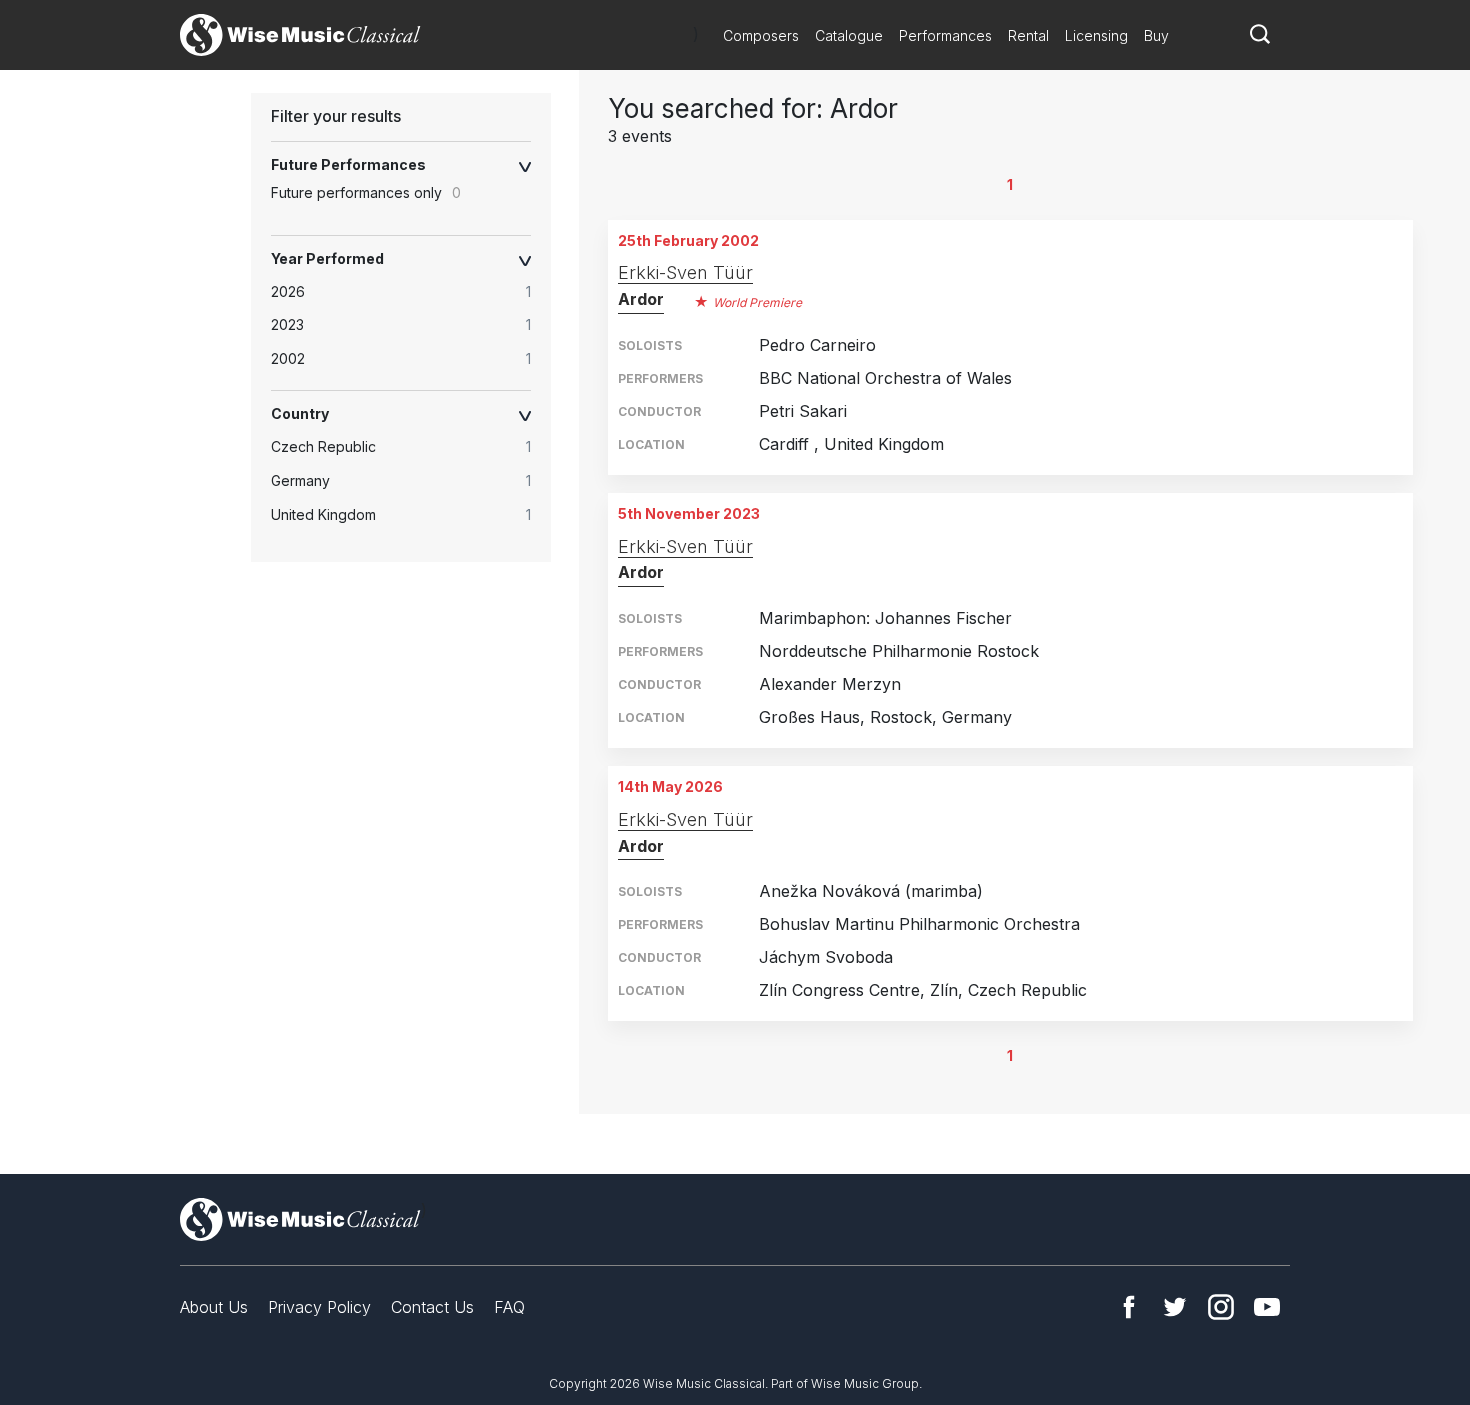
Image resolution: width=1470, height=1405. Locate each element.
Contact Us (432, 1307)
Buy (1156, 35)
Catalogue (849, 35)
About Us (214, 1307)
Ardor (641, 299)
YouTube (1267, 1307)
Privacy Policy (319, 1307)
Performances (945, 35)
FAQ (509, 1307)
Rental (1028, 35)
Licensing (1096, 35)
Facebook (1129, 1307)
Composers (761, 35)
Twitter (1175, 1307)
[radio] (411, 292)
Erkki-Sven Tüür (685, 272)
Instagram (1221, 1307)
